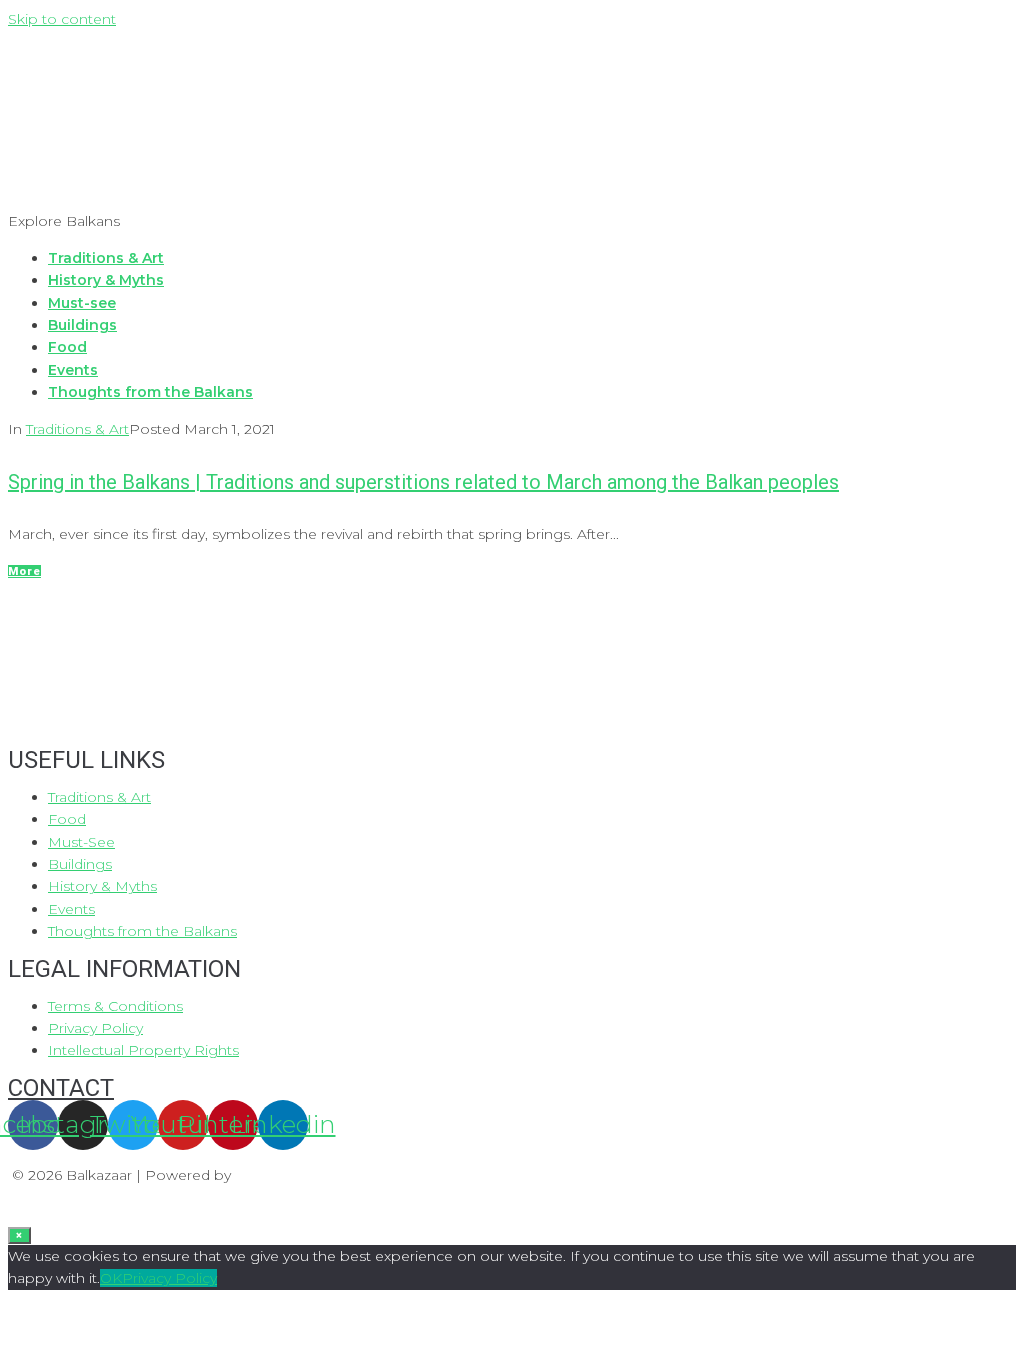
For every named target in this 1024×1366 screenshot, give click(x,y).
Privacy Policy (169, 1278)
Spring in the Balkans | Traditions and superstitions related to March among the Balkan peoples (423, 482)
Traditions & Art (77, 429)
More (24, 571)
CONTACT (61, 1088)
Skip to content (62, 19)
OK (111, 1278)
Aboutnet (272, 1175)
